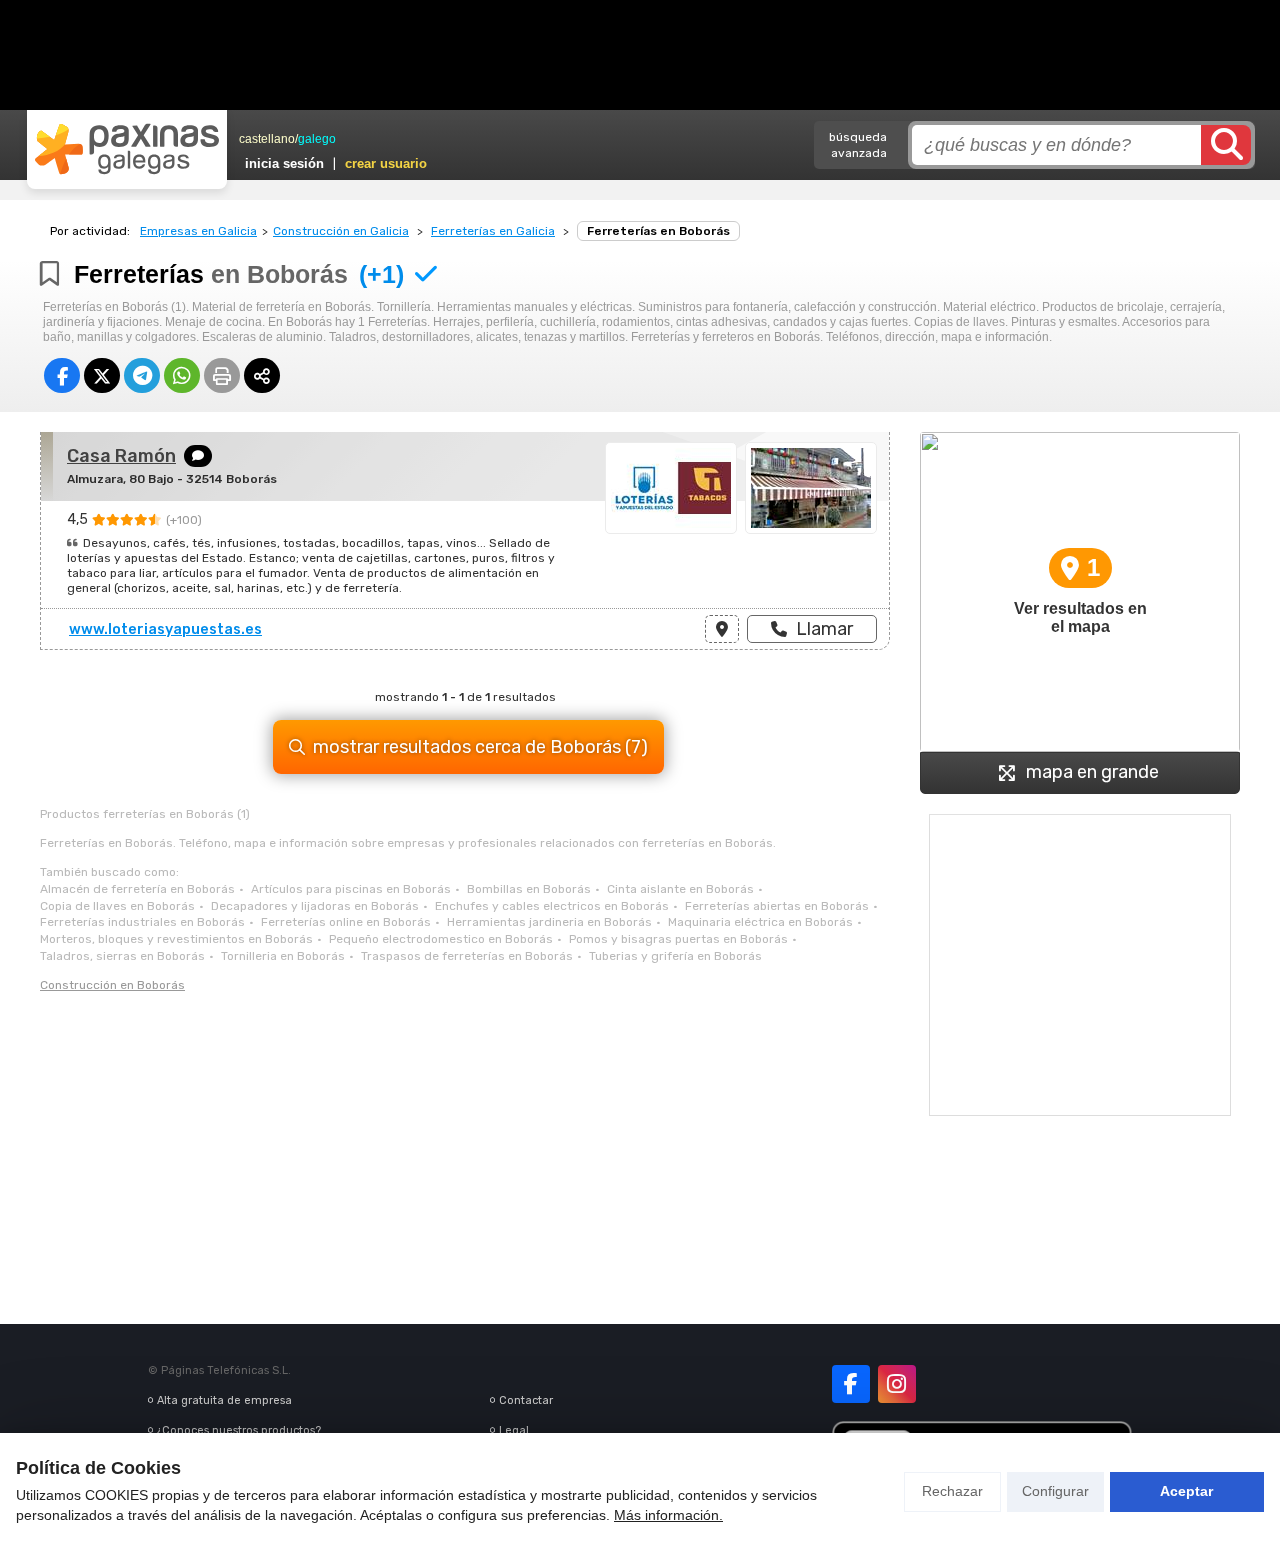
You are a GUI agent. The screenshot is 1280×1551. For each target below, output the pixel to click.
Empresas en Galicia (198, 231)
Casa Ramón (121, 456)
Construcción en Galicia (341, 231)
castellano (267, 139)
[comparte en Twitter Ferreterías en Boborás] (102, 375)
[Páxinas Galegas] (127, 149)
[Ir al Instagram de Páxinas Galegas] (897, 1384)
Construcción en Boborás (112, 985)
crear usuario (386, 163)
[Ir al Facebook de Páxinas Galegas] (851, 1384)
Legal (514, 1430)
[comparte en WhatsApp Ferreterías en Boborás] (182, 375)
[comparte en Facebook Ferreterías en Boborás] (62, 375)
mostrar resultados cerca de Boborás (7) (480, 747)
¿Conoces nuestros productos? (239, 1430)
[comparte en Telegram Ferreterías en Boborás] (142, 375)
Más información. (668, 1515)
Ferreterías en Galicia (493, 231)
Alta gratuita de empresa (224, 1400)
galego (317, 139)
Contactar (526, 1400)
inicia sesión (284, 163)
